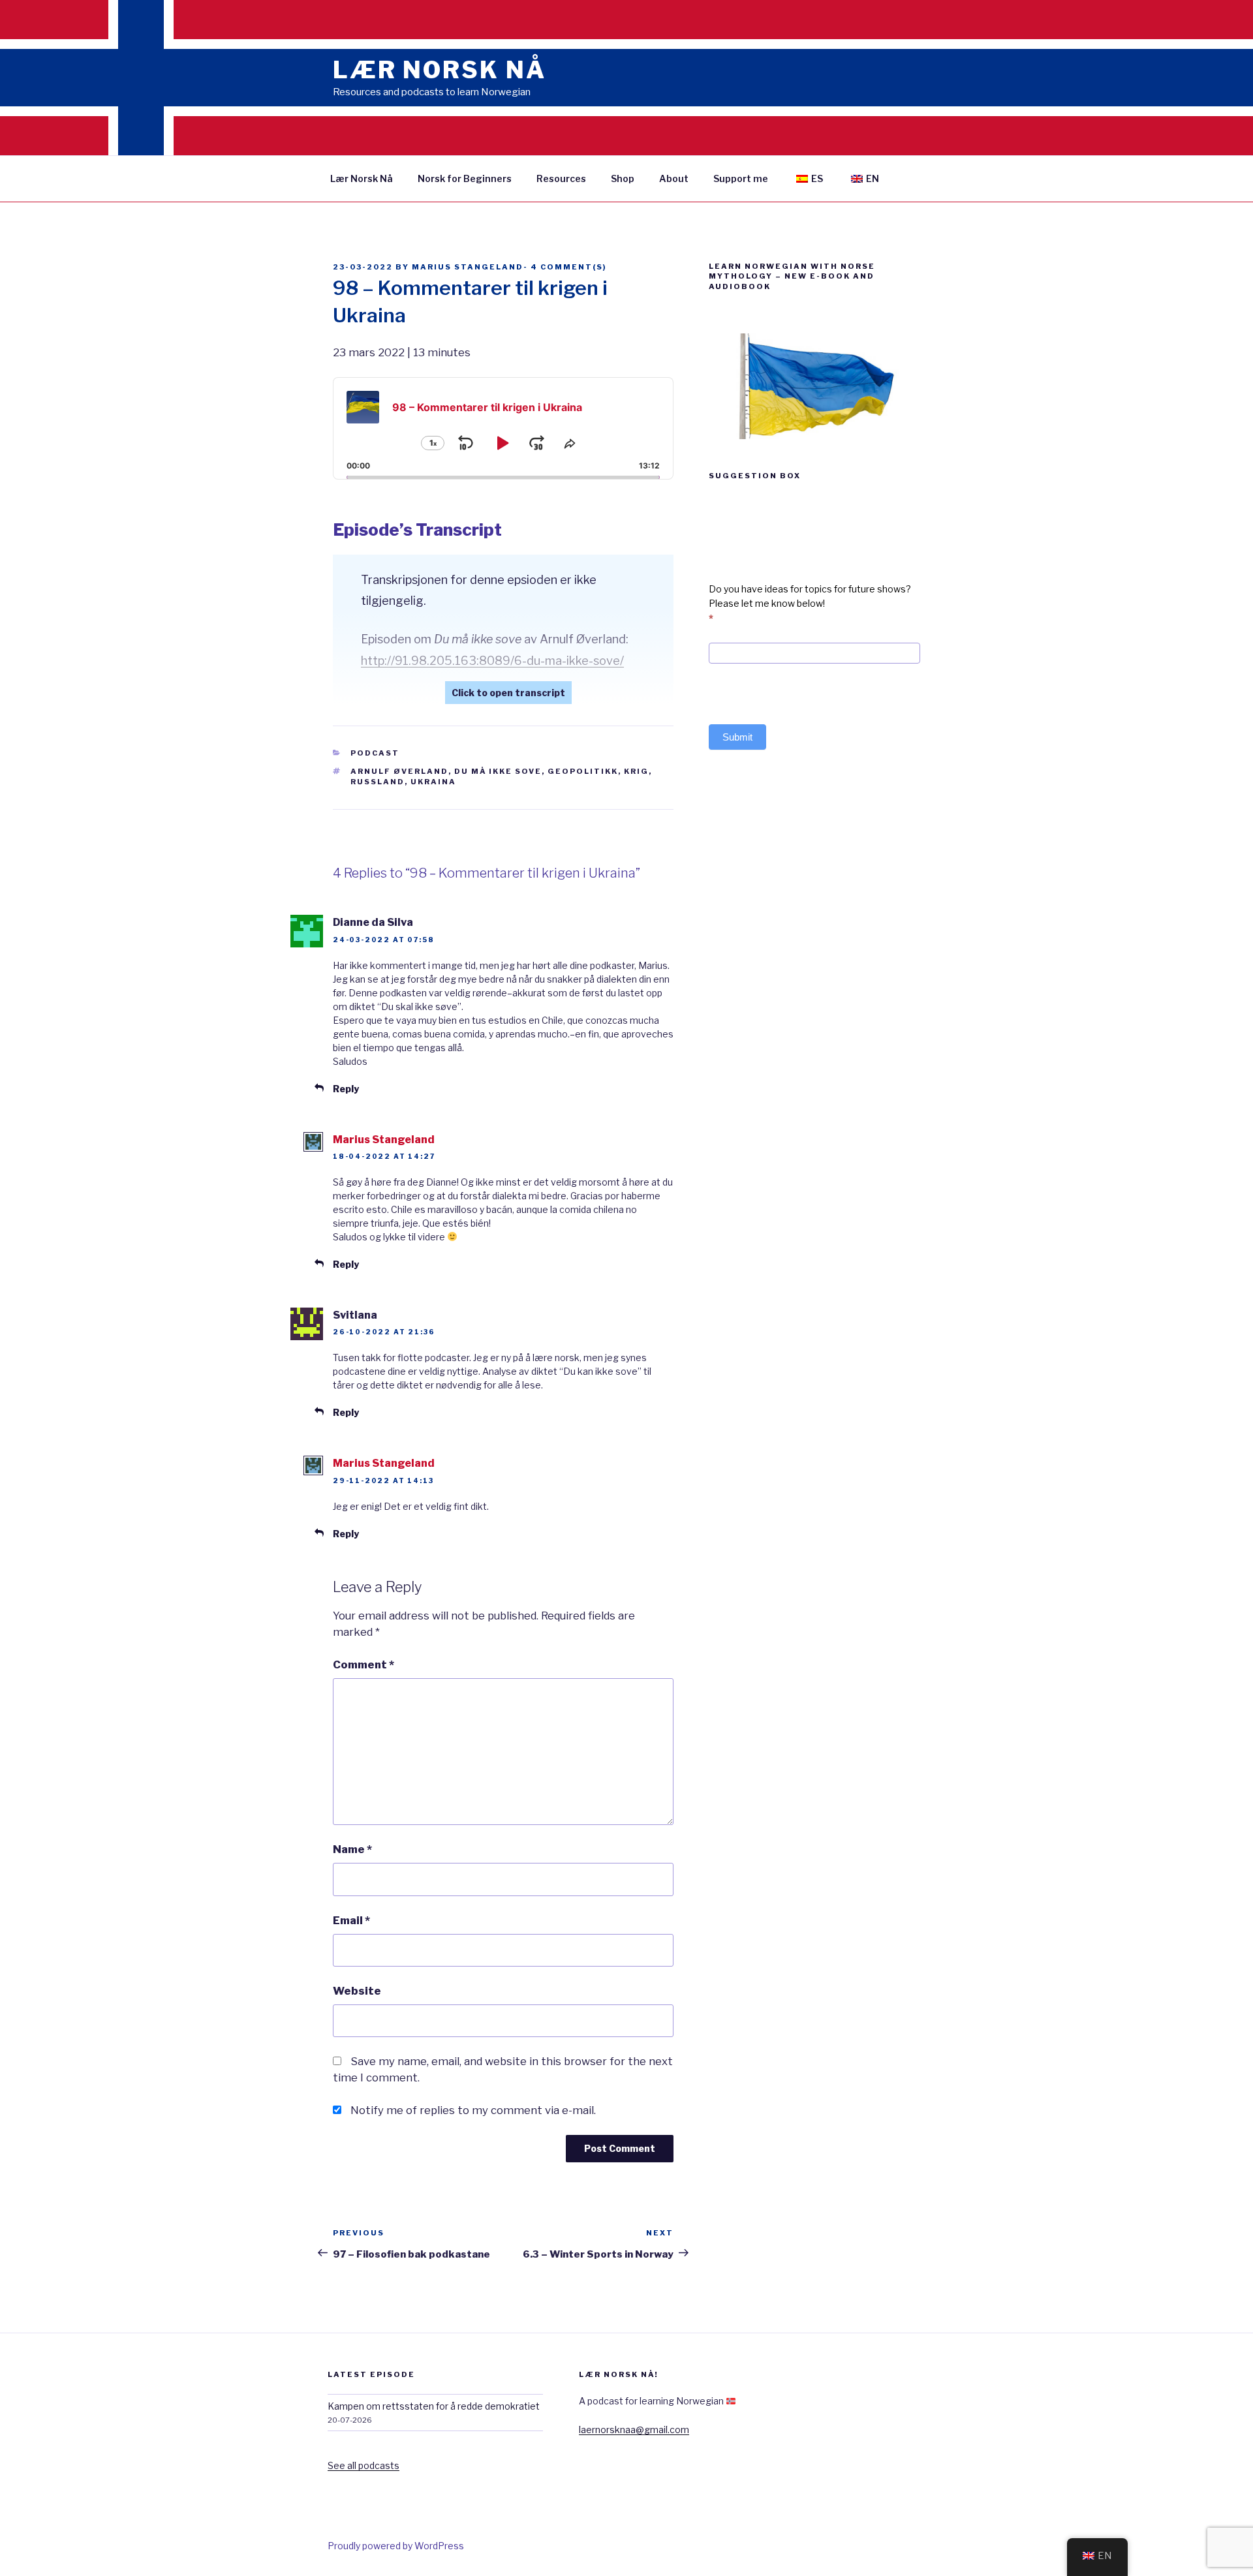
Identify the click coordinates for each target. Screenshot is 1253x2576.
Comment (364, 1664)
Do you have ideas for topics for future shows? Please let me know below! (810, 604)
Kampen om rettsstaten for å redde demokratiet (434, 2406)
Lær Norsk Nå (362, 178)
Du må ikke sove (498, 771)
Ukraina (433, 782)
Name (352, 1849)
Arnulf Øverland (399, 771)
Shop (623, 178)
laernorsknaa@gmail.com (634, 2430)
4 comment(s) (568, 267)
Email (351, 1920)
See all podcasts (364, 2465)
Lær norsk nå (440, 70)
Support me (741, 178)
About (674, 178)
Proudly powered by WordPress (396, 2546)
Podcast (375, 753)
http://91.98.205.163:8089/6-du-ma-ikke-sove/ (492, 661)
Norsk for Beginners (465, 178)
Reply (346, 1089)
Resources (561, 178)
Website (357, 1991)
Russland (378, 782)
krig (636, 771)
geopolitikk (583, 771)
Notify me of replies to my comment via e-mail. (473, 2110)
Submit (737, 737)
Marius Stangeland (468, 267)
